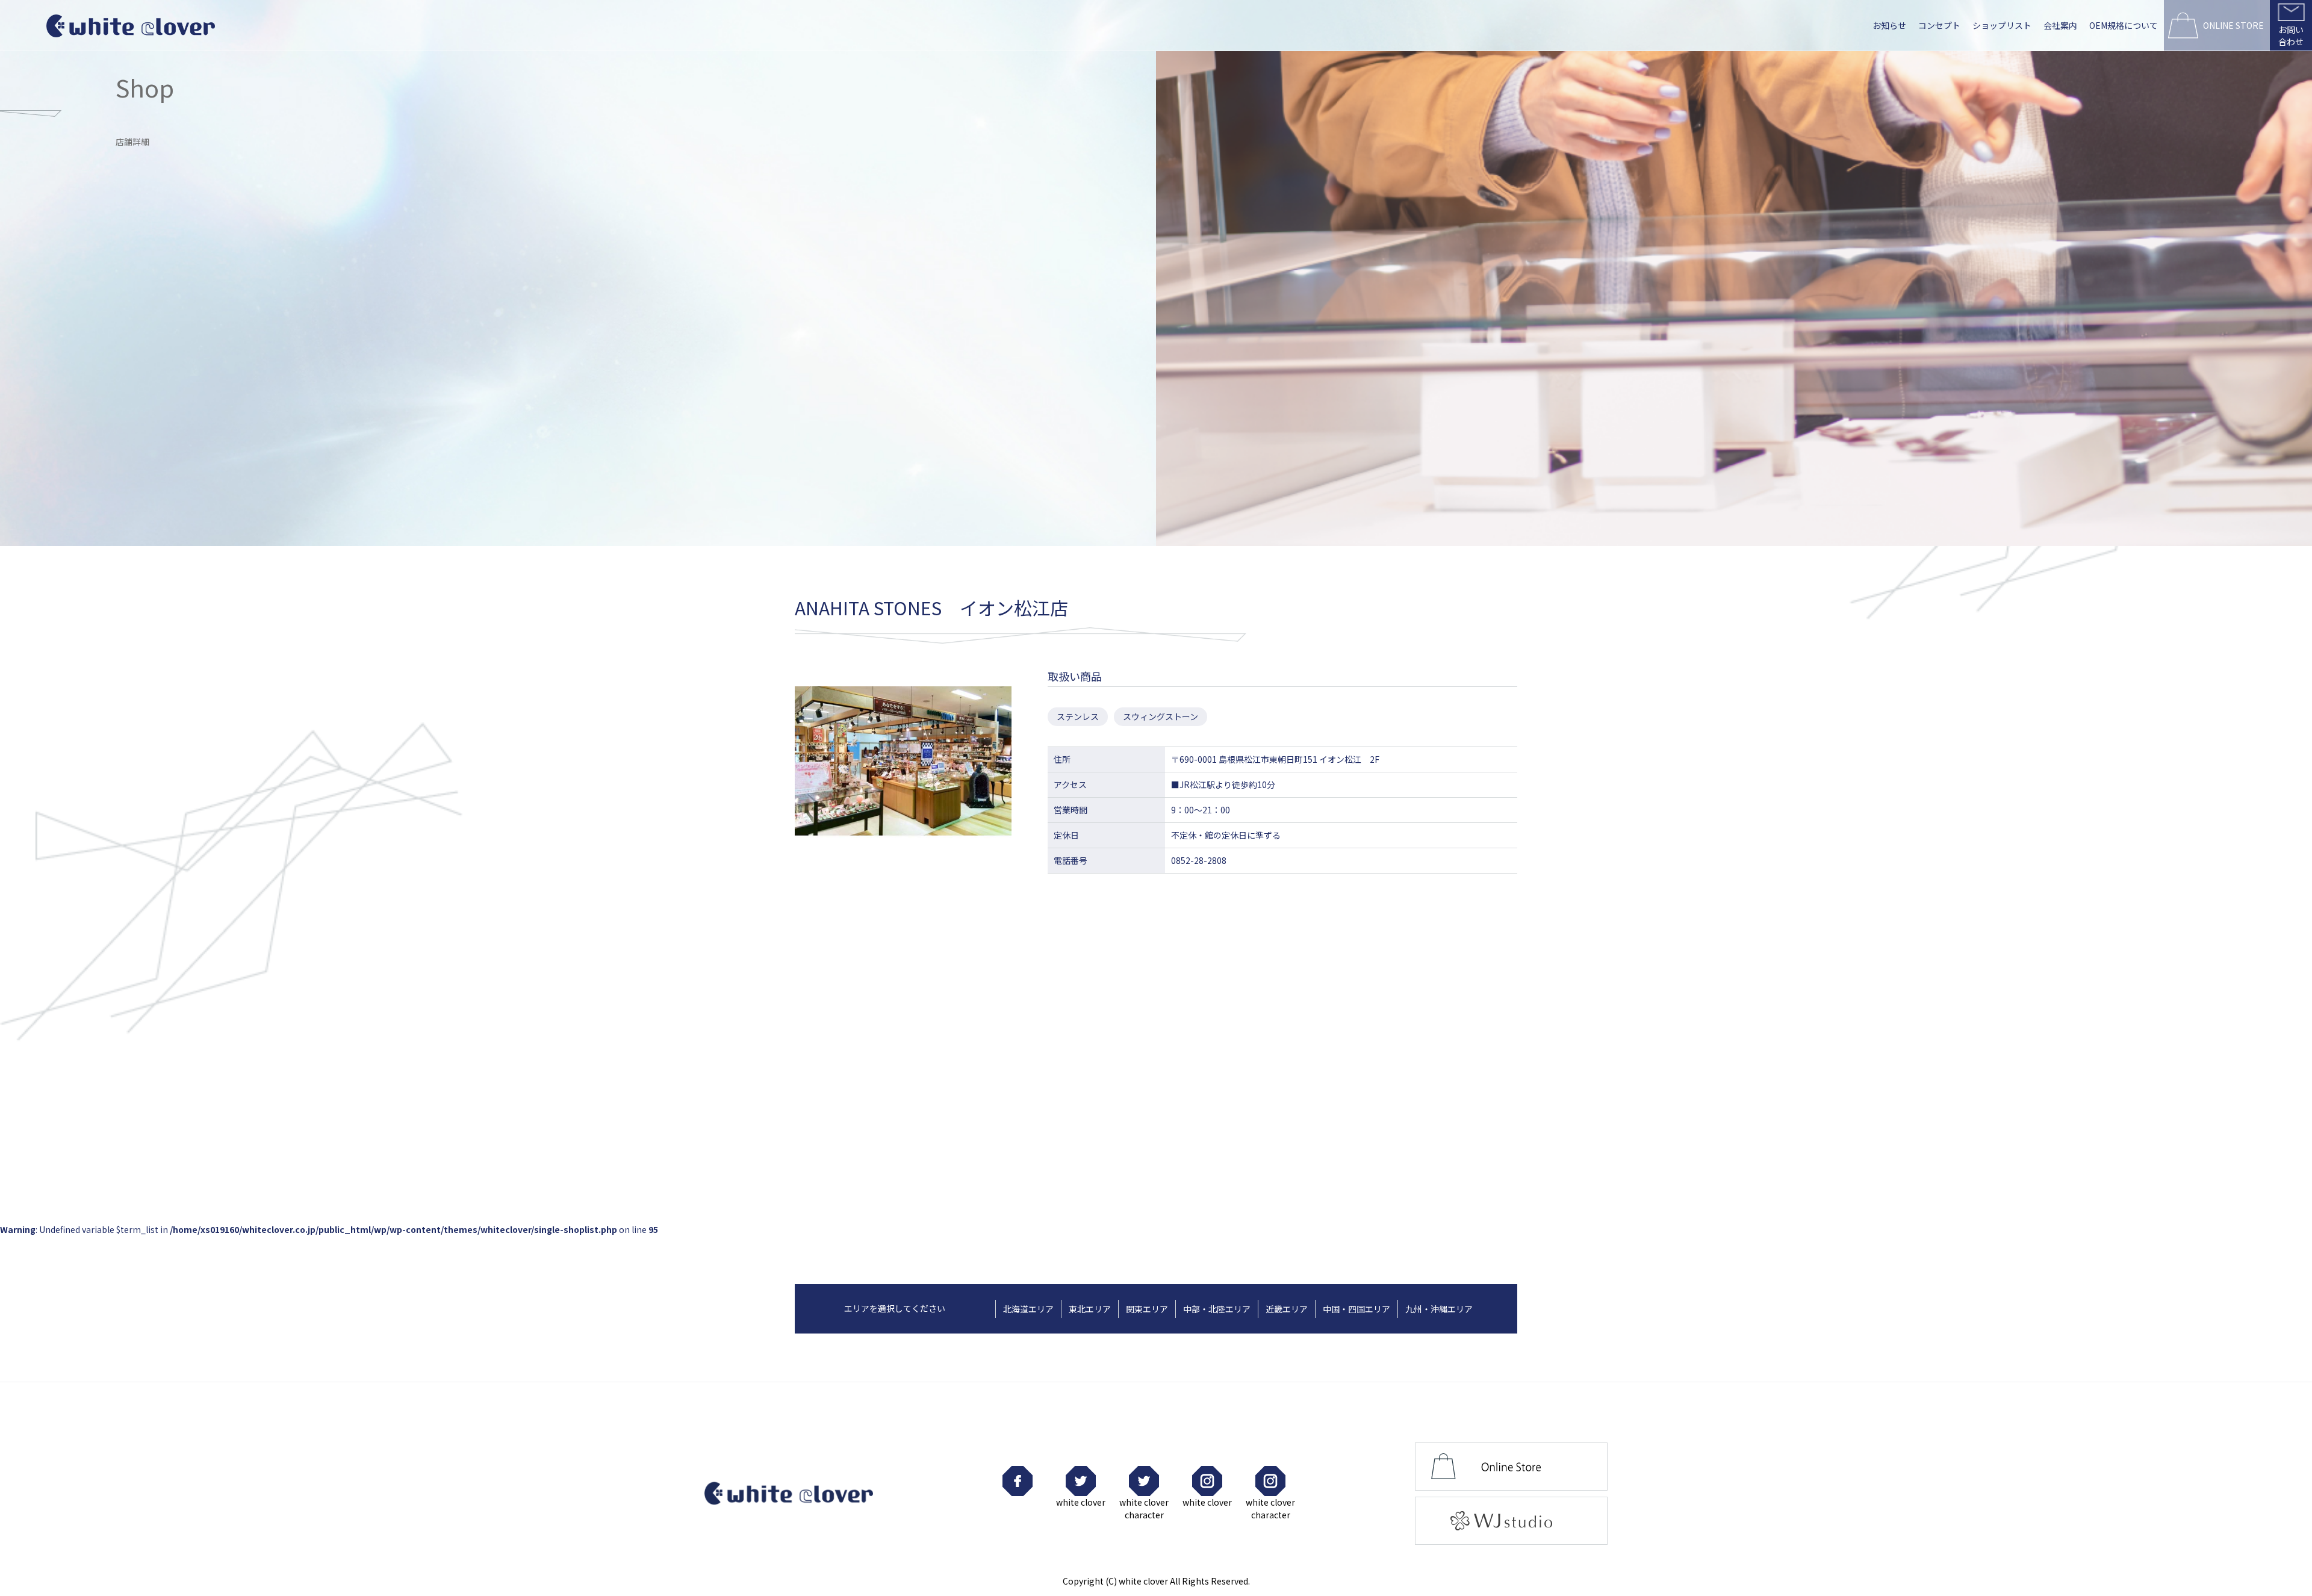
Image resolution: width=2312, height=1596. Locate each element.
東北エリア (1090, 1309)
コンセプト (1939, 25)
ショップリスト (2002, 25)
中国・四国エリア (1356, 1309)
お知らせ (1889, 25)
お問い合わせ (2291, 36)
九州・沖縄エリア (1439, 1309)
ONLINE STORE (2233, 25)
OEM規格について (2124, 25)
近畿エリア (1287, 1309)
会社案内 (2060, 25)
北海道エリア (1028, 1309)
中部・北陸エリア (1217, 1309)
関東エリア (1147, 1309)
